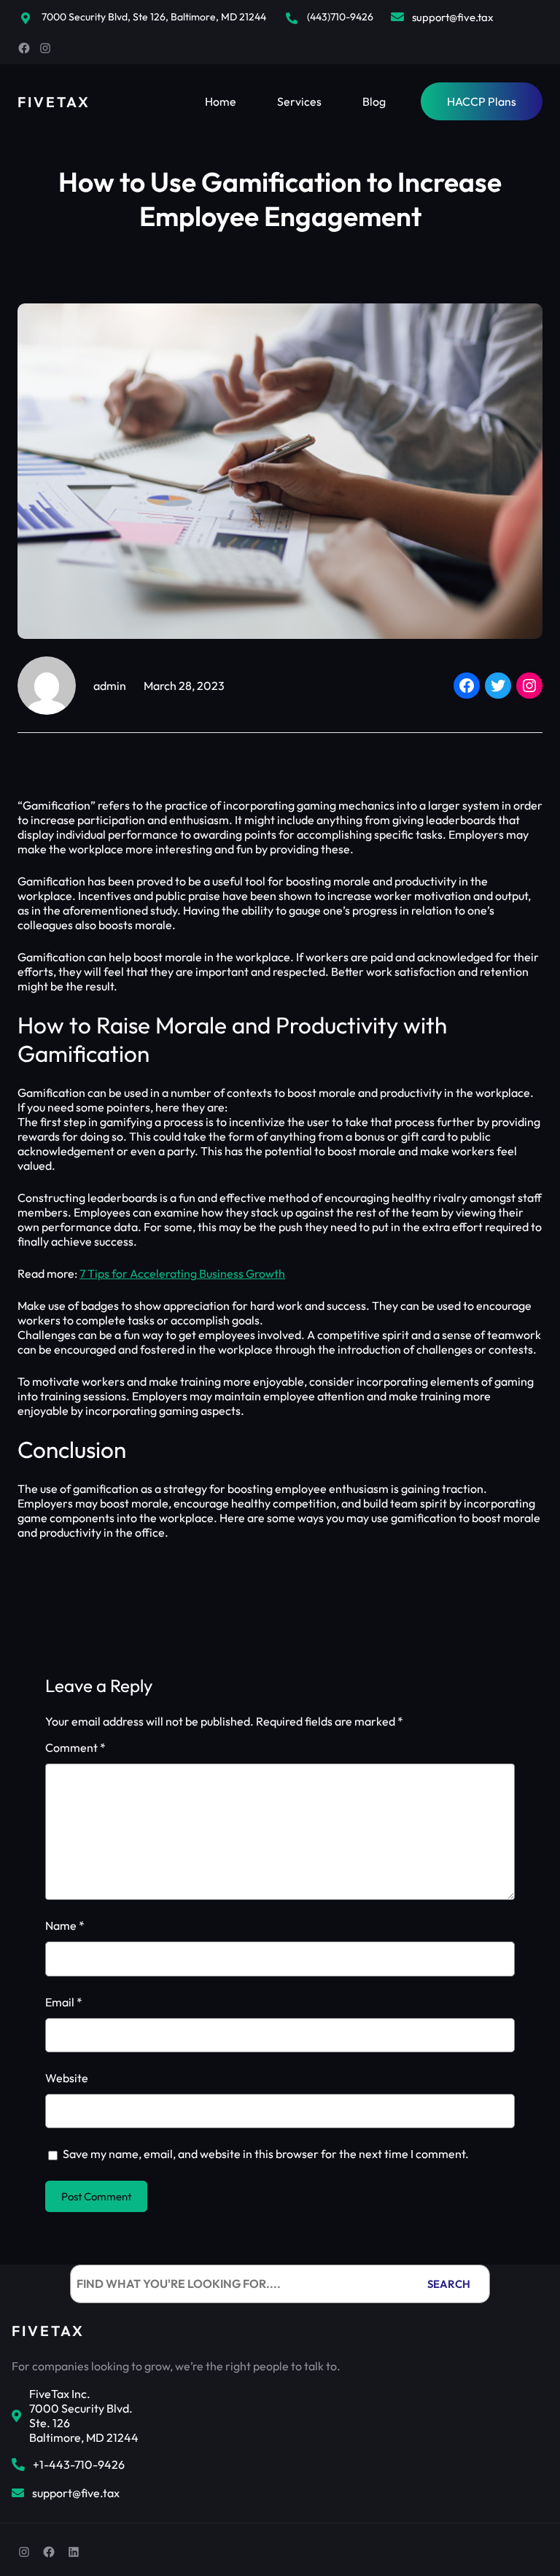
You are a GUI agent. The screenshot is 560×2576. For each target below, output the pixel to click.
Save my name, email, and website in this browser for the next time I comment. (266, 2154)
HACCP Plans (482, 101)
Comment (75, 1747)
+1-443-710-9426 (79, 2464)
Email (64, 2002)
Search (449, 2284)
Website (67, 2078)
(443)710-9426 (340, 17)
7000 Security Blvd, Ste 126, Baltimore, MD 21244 (154, 17)
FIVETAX (54, 102)
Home (221, 101)
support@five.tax (453, 17)
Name (65, 1925)
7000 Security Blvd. (81, 2408)
